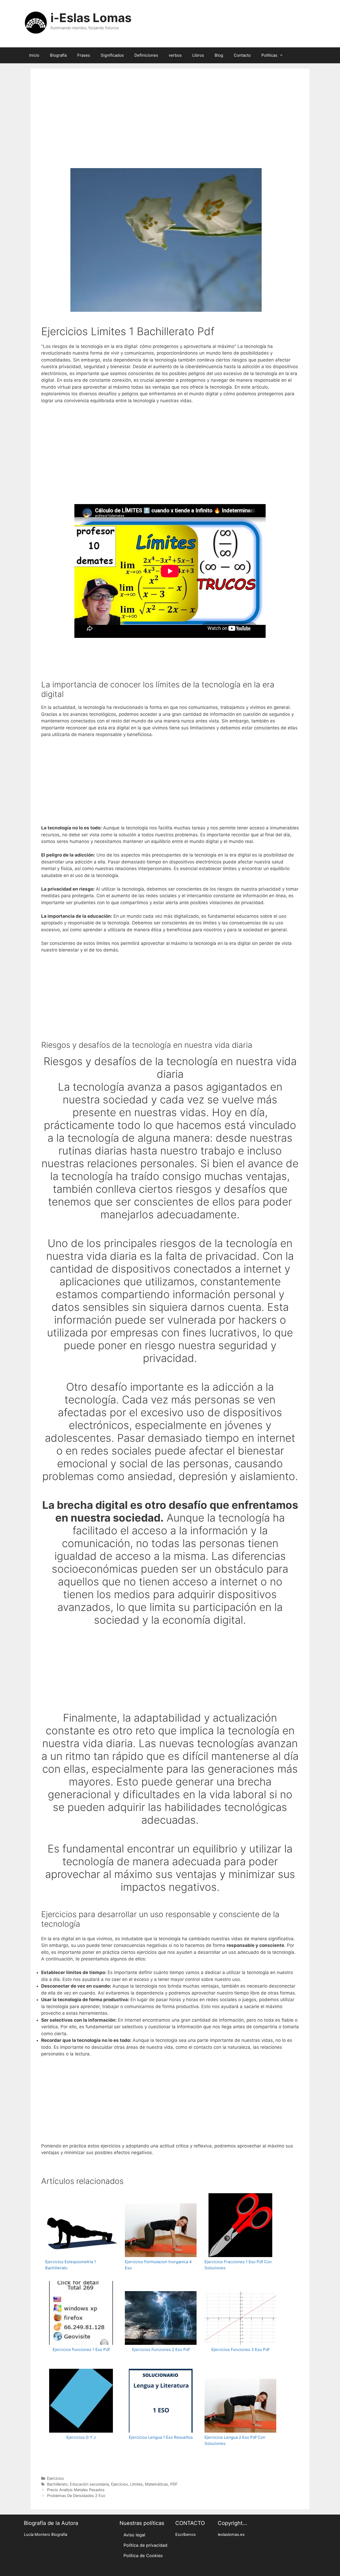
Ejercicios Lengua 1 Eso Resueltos (161, 2437)
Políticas (269, 55)
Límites (137, 2484)
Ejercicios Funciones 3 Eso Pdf (240, 2349)
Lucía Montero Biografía (46, 2535)
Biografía (58, 55)
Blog (219, 55)
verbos (175, 55)
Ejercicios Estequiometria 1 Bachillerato (71, 2265)
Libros (198, 55)
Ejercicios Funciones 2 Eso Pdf (161, 2349)
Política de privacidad (145, 2545)
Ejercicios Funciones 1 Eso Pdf (81, 2349)
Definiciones (146, 55)
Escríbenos (186, 2535)
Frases (84, 55)
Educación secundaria (89, 2484)
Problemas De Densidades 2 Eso (76, 2496)
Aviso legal (134, 2535)
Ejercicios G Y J (81, 2437)
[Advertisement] (170, 126)
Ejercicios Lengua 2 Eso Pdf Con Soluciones (235, 2440)
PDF (174, 2484)
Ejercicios (56, 2478)
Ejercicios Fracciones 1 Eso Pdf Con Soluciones (238, 2265)
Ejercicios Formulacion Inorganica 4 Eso (158, 2265)
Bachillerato (57, 2484)
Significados (112, 55)
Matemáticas (157, 2484)
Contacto (242, 55)
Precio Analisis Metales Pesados (76, 2490)
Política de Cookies (143, 2556)
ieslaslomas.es (231, 2535)
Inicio (34, 55)
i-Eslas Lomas (91, 18)
